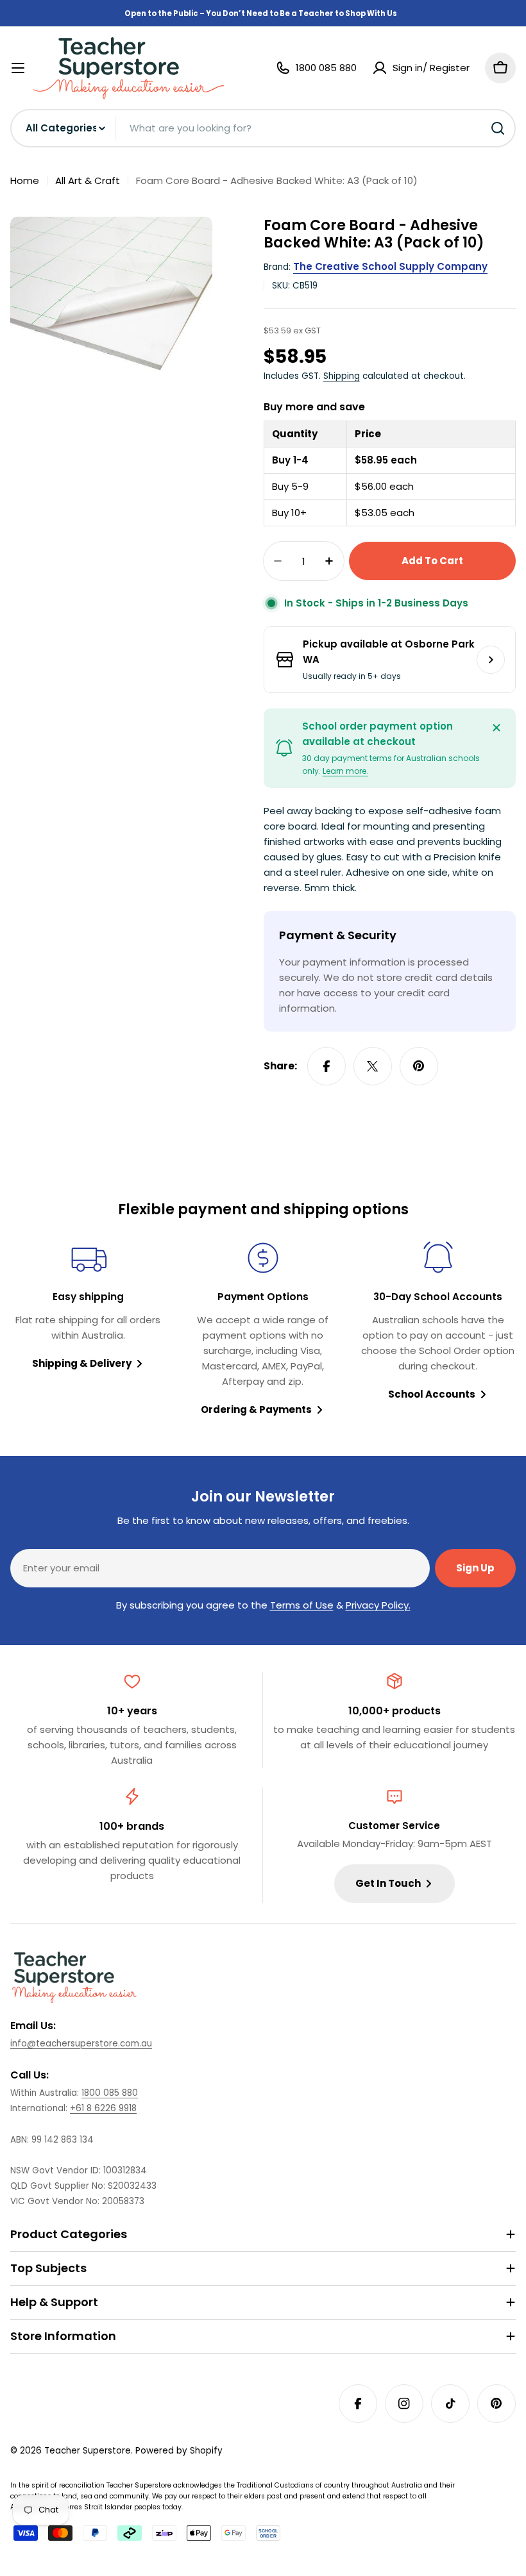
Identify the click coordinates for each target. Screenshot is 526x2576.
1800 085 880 (110, 2093)
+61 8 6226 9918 (103, 2108)
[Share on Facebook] (327, 1066)
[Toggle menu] (18, 68)
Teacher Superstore (88, 2451)
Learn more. (345, 771)
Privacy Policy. (378, 1605)
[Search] (498, 128)
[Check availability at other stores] (491, 660)
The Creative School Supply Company (390, 266)
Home (25, 180)
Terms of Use (302, 1605)
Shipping (342, 376)
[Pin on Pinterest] (419, 1066)
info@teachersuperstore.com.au (81, 2044)
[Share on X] (373, 1066)
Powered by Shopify (179, 2451)
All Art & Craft (88, 180)
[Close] (496, 728)
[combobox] (263, 128)
